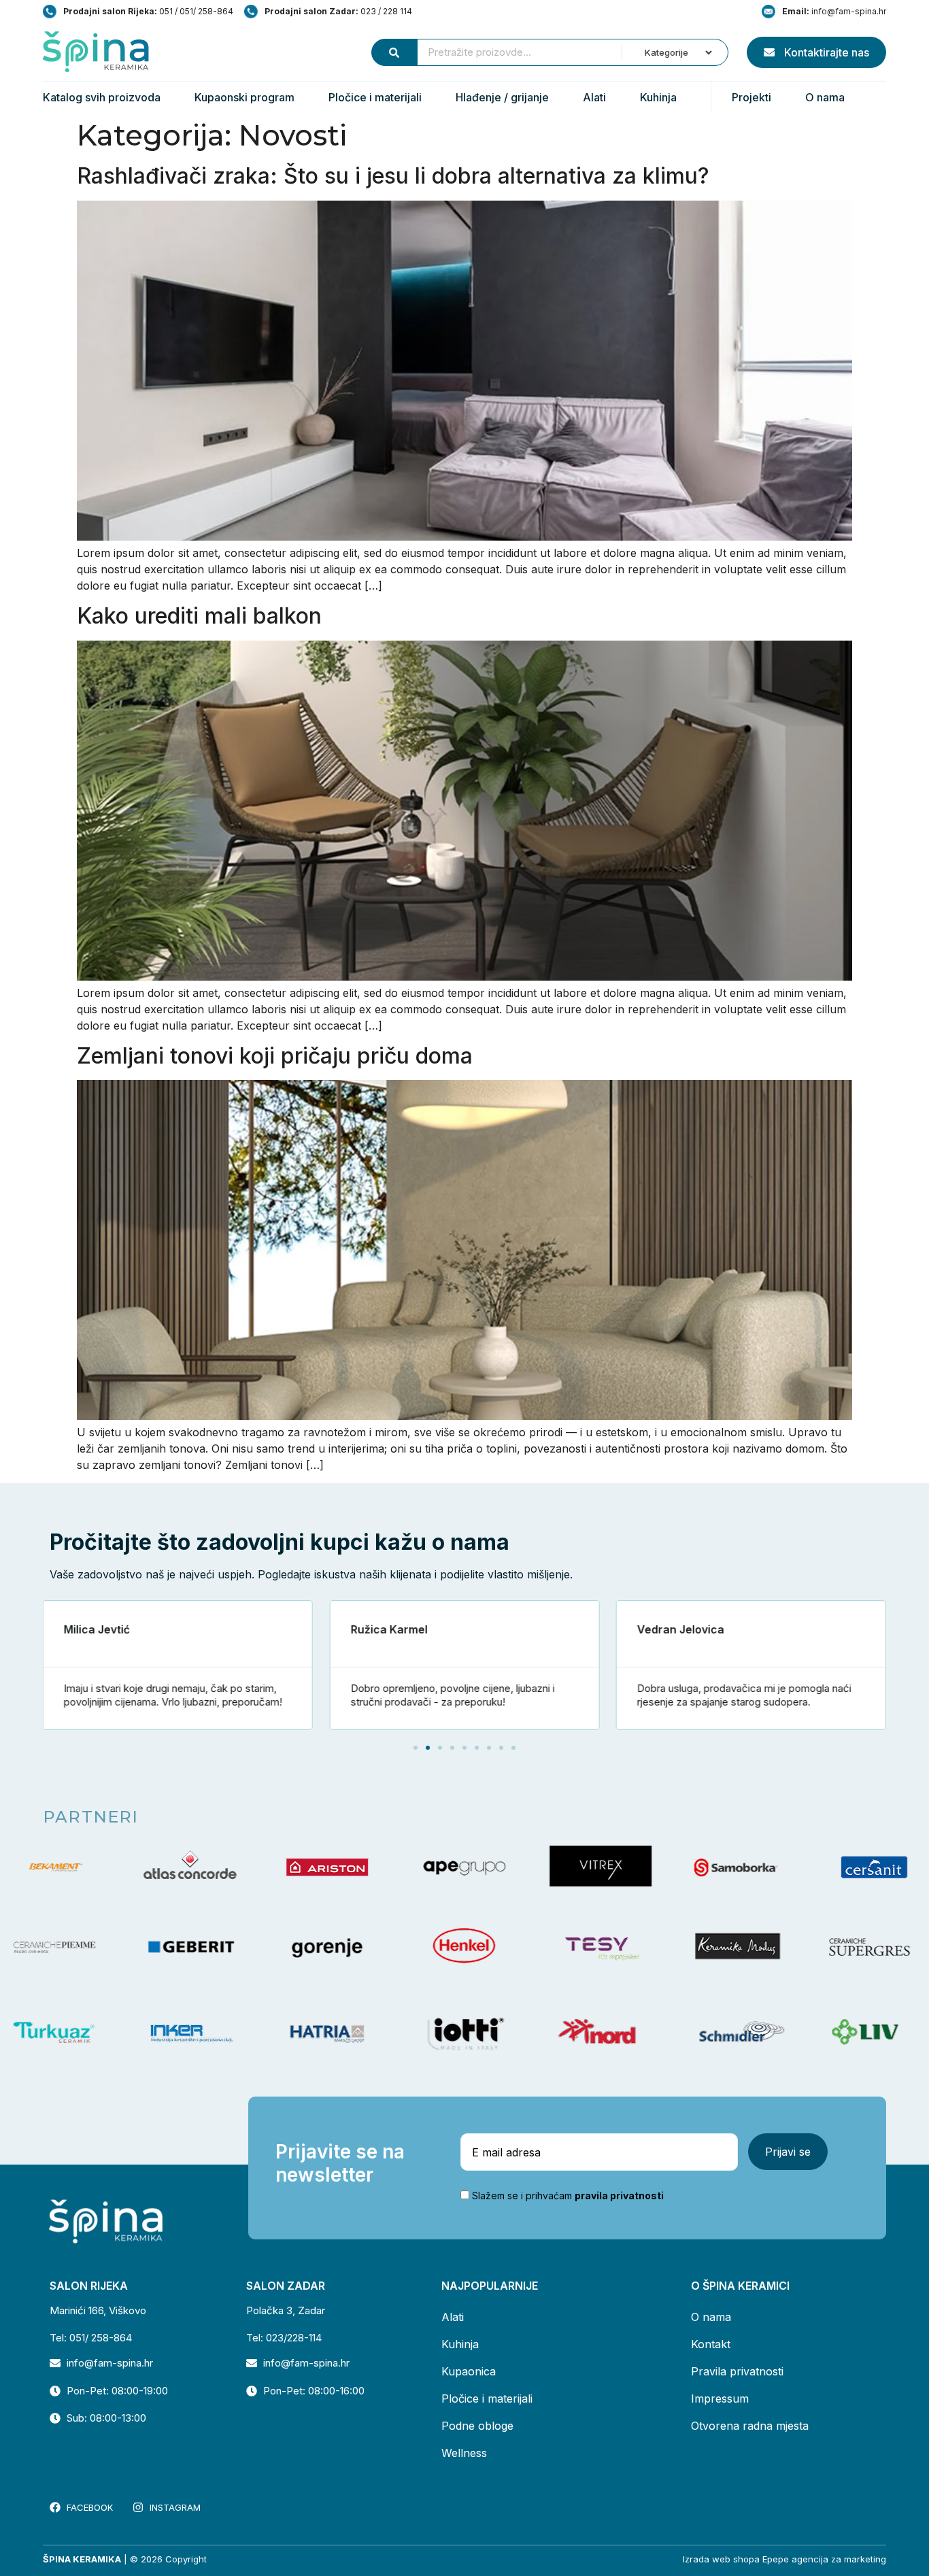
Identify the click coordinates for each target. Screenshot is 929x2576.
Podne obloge (477, 2426)
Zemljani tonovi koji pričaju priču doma (275, 1056)
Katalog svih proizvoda (102, 97)
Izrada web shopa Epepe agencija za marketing (784, 2559)
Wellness (464, 2453)
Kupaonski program (244, 97)
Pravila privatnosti (737, 2371)
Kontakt (711, 2344)
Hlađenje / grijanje (502, 97)
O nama (825, 97)
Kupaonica (469, 2371)
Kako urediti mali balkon (199, 616)
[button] (416, 1748)
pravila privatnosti (619, 2196)
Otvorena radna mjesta (750, 2426)
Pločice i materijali (375, 97)
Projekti (751, 97)
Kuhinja (658, 97)
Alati (594, 97)
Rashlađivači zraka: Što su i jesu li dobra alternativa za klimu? (393, 176)
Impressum (720, 2399)
